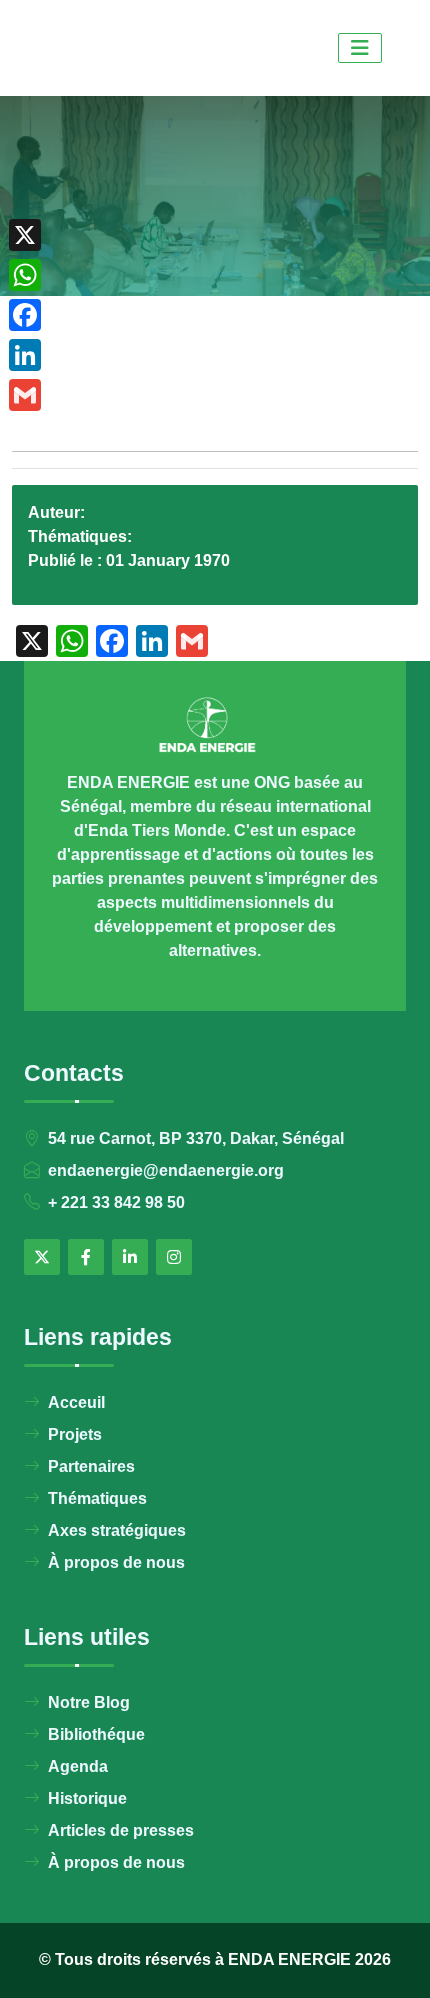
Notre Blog (89, 1702)
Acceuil (76, 1402)
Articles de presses (121, 1830)
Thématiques (97, 1498)
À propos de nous (116, 1562)
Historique (87, 1798)
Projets (75, 1434)
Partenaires (91, 1466)
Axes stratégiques (117, 1530)
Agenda (78, 1766)
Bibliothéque (96, 1734)
